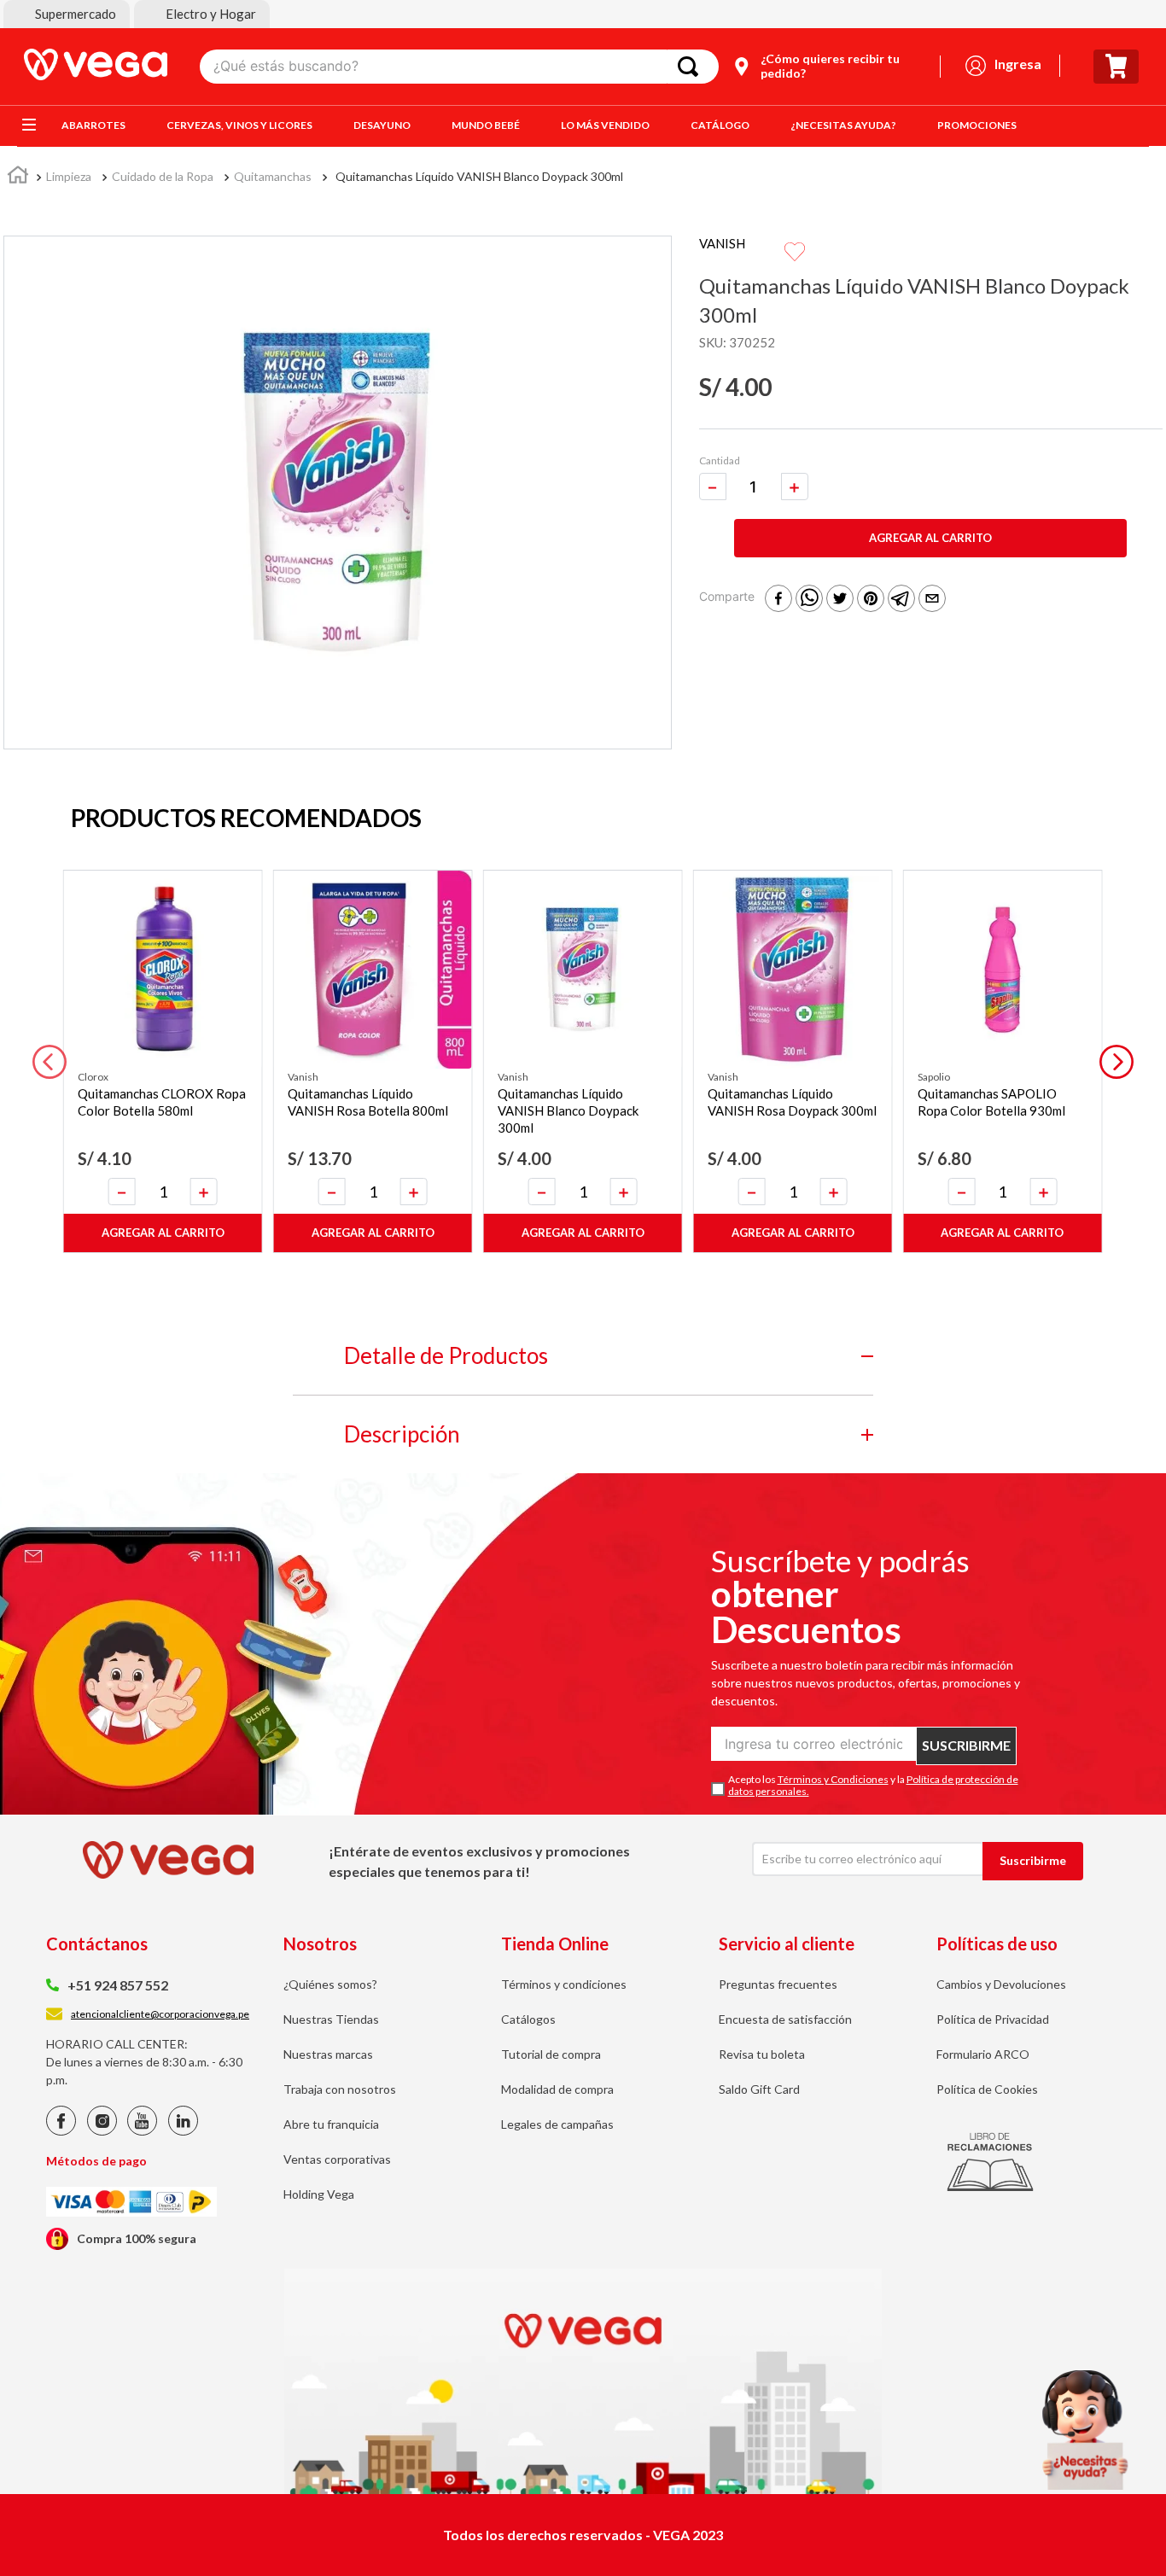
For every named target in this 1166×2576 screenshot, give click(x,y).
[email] (932, 600)
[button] (67, 14)
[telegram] (901, 600)
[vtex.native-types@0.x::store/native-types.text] (61, 2131)
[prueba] (1085, 2430)
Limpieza (69, 176)
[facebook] (778, 600)
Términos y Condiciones (833, 1779)
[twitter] (840, 600)
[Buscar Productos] (691, 67)
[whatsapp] (809, 600)
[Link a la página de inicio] (18, 177)
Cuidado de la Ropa (163, 176)
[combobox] (459, 67)
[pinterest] (871, 600)
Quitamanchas (273, 176)
